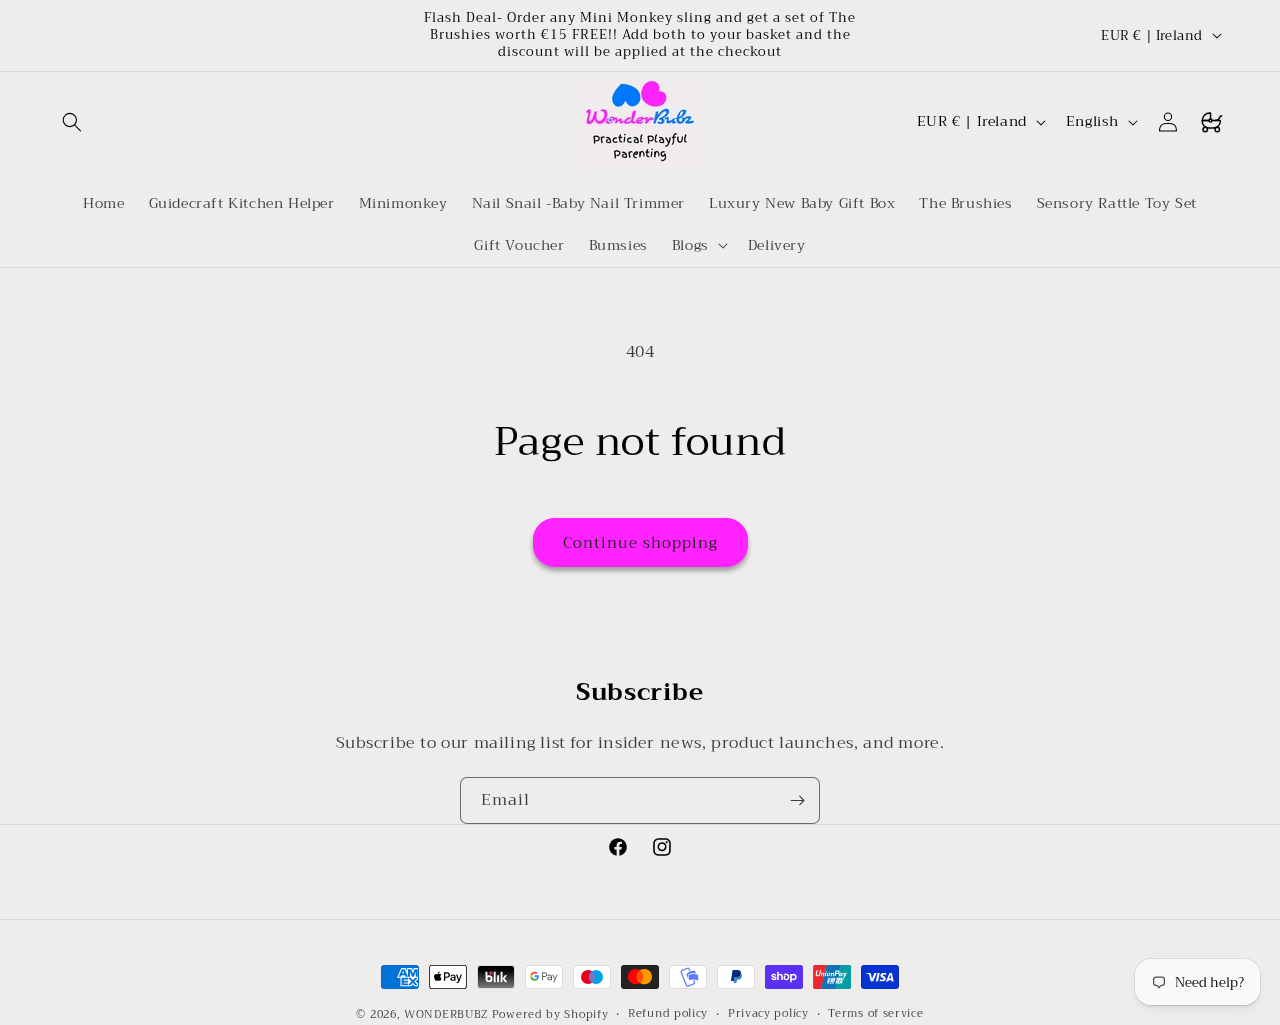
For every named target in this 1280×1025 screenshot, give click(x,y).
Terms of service (875, 1014)
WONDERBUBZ (446, 1014)
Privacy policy (768, 1014)
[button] (72, 122)
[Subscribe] (797, 800)
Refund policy (668, 1014)
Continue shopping (640, 543)
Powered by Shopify (550, 1014)
